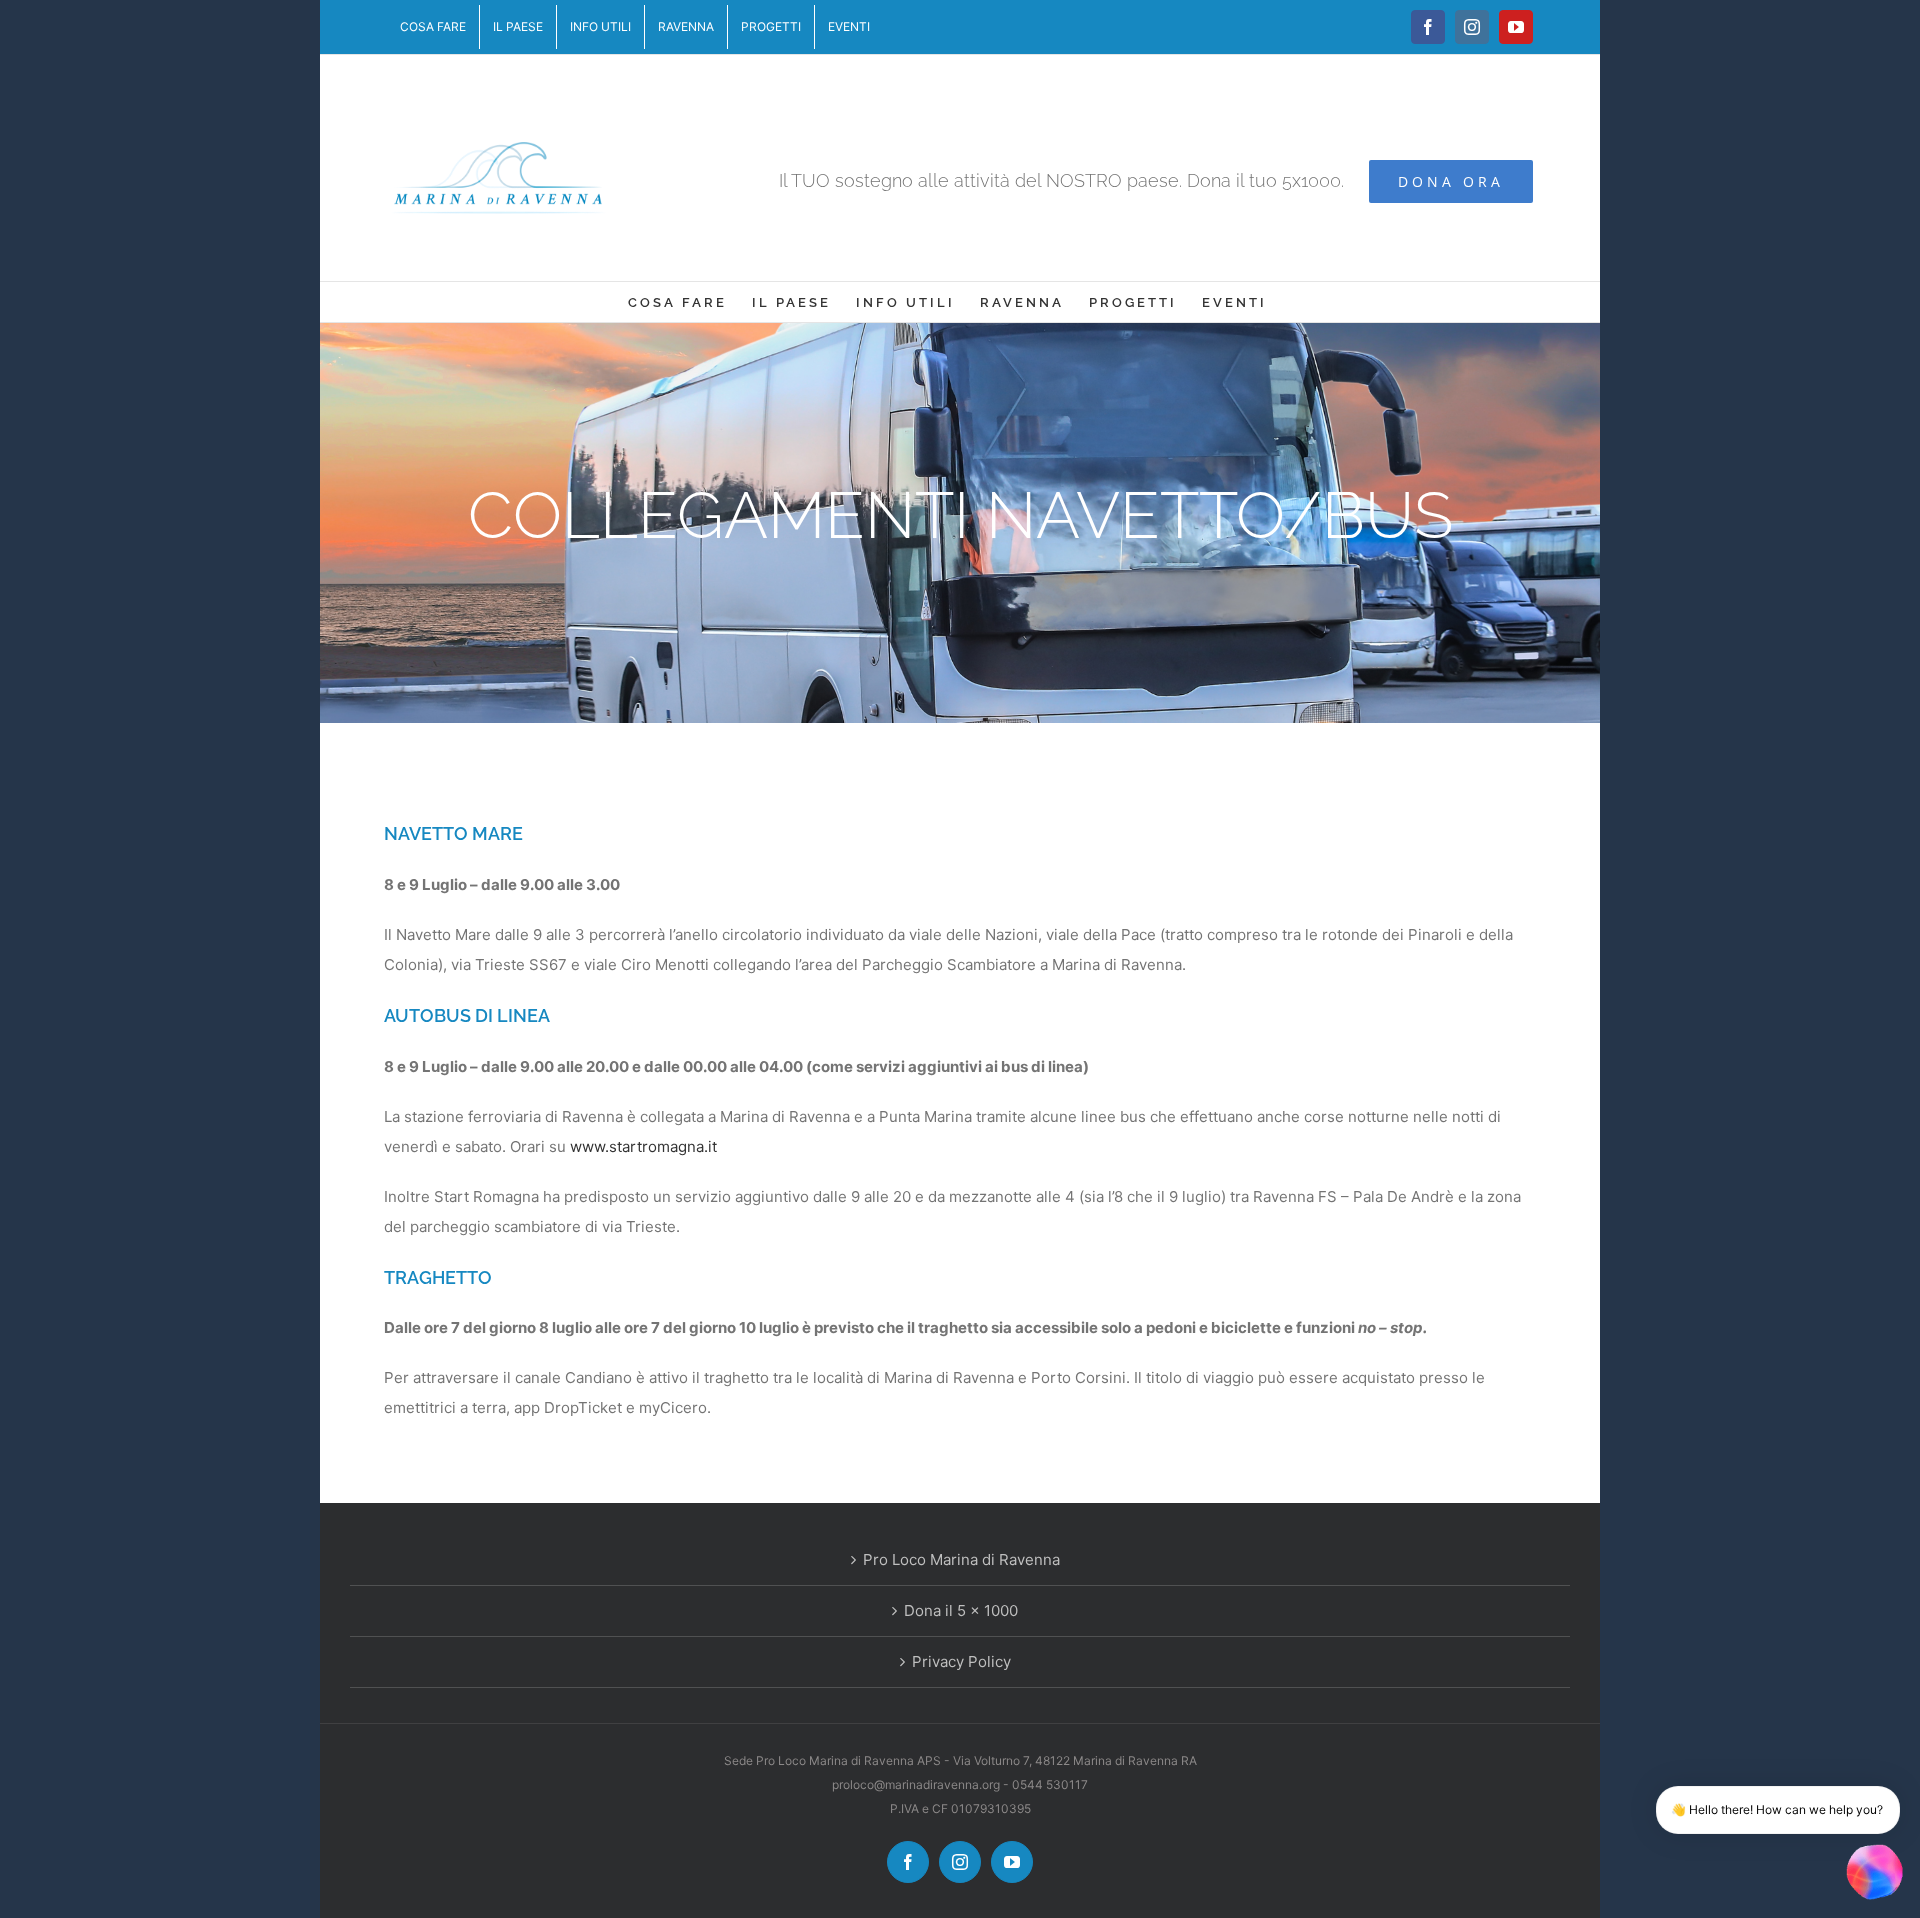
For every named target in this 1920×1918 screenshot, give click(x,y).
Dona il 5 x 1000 (961, 1610)
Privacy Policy (961, 1661)
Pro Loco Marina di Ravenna (961, 1559)
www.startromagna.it (643, 1146)
